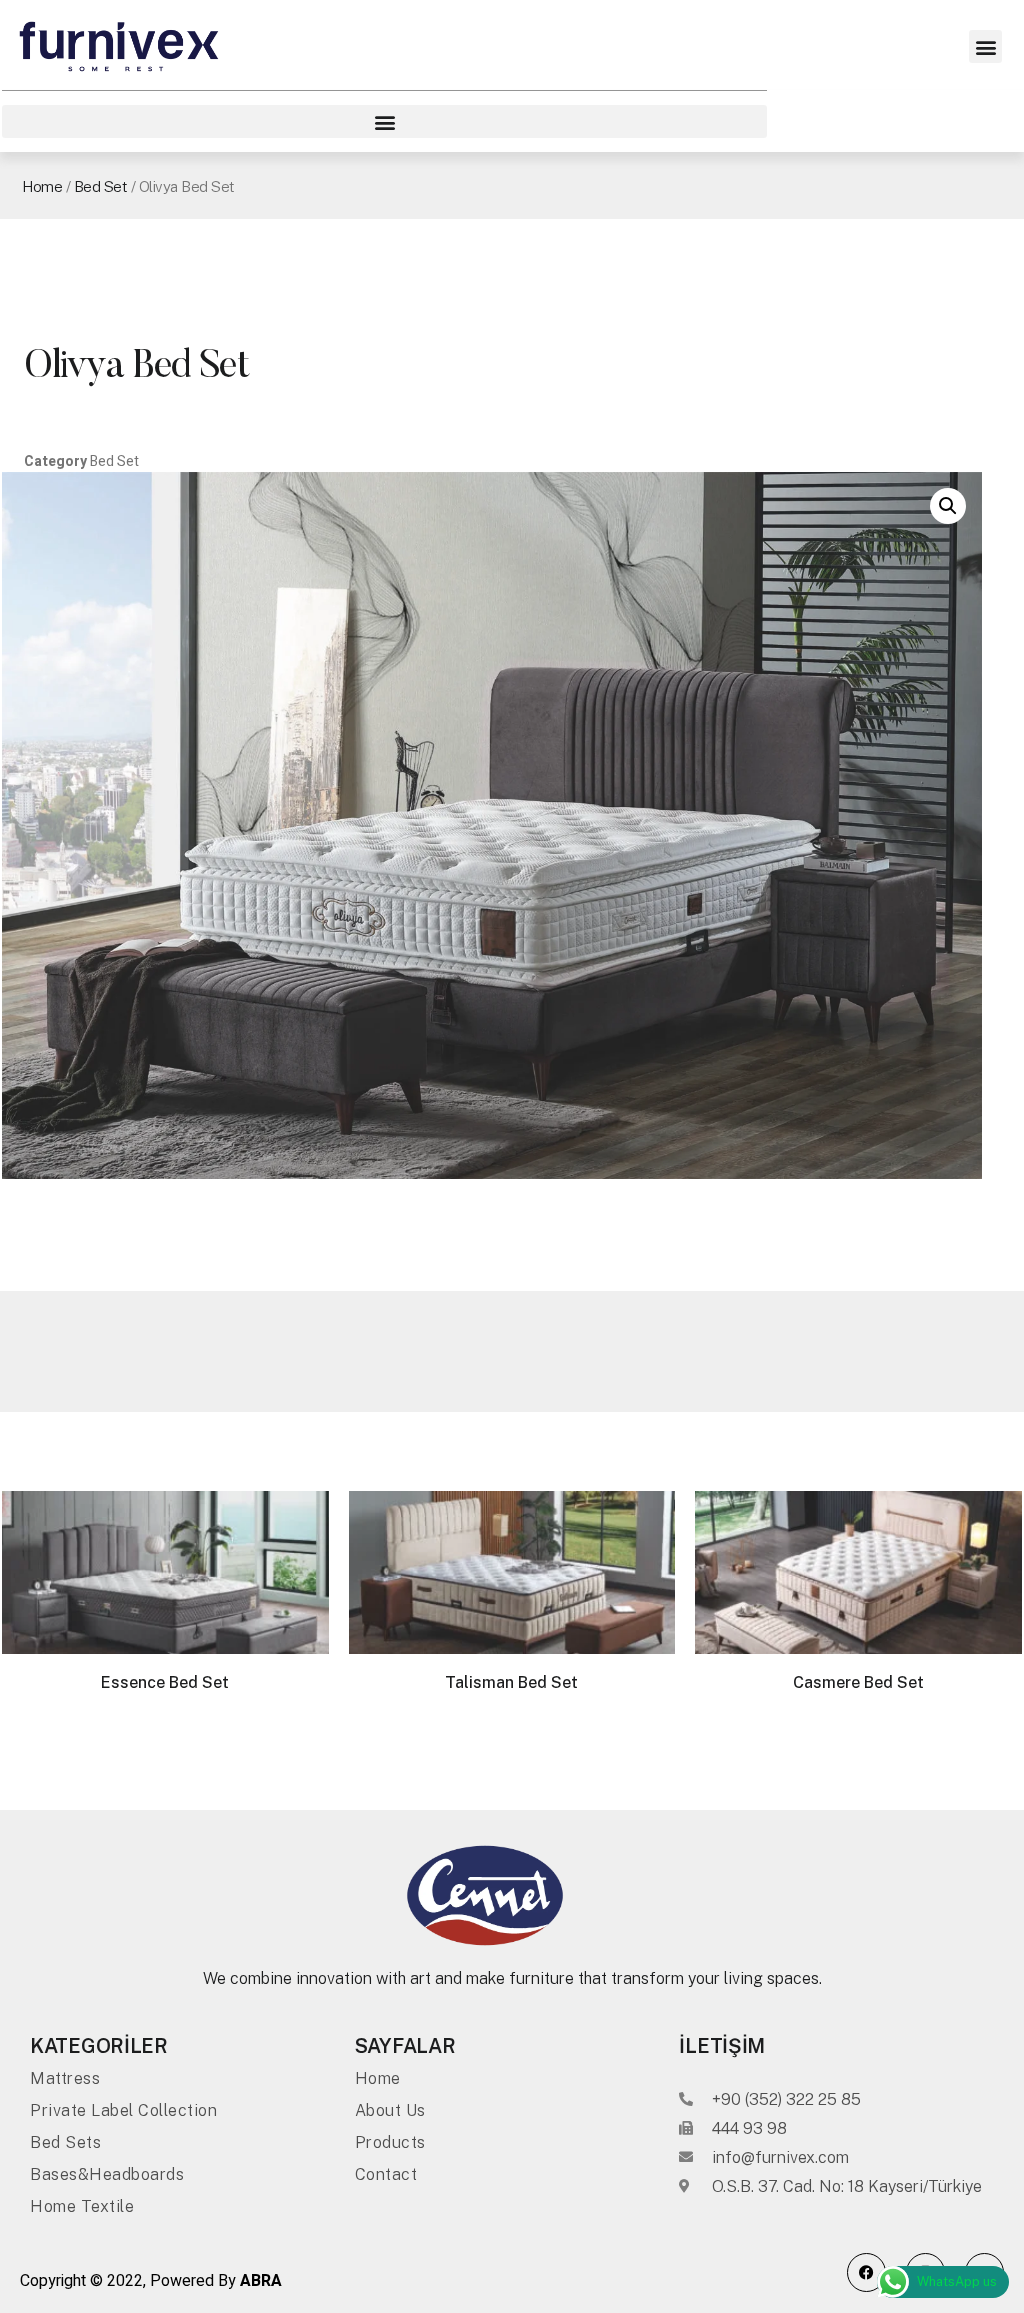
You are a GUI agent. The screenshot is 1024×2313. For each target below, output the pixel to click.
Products (390, 2142)
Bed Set (101, 186)
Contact (386, 2174)
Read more (165, 1745)
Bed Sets (65, 2142)
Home (42, 186)
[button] (985, 46)
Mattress (65, 2078)
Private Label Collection (123, 2110)
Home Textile (82, 2206)
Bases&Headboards (107, 2174)
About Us (390, 2110)
